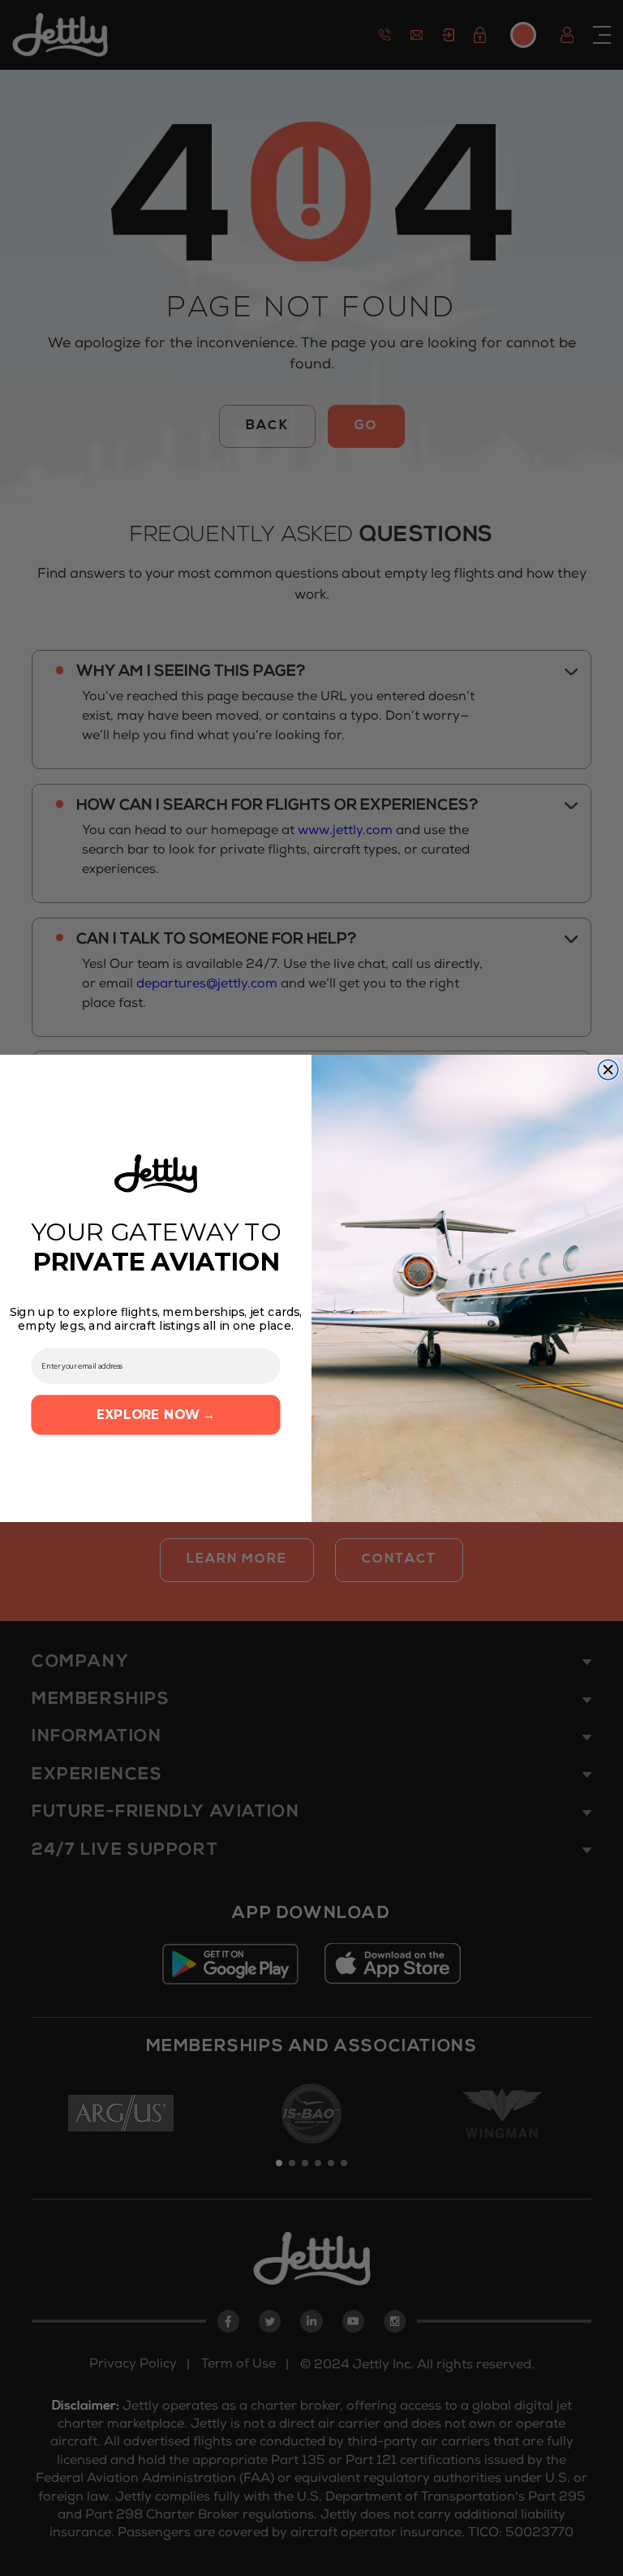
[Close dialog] (608, 1070)
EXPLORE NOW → (156, 1414)
